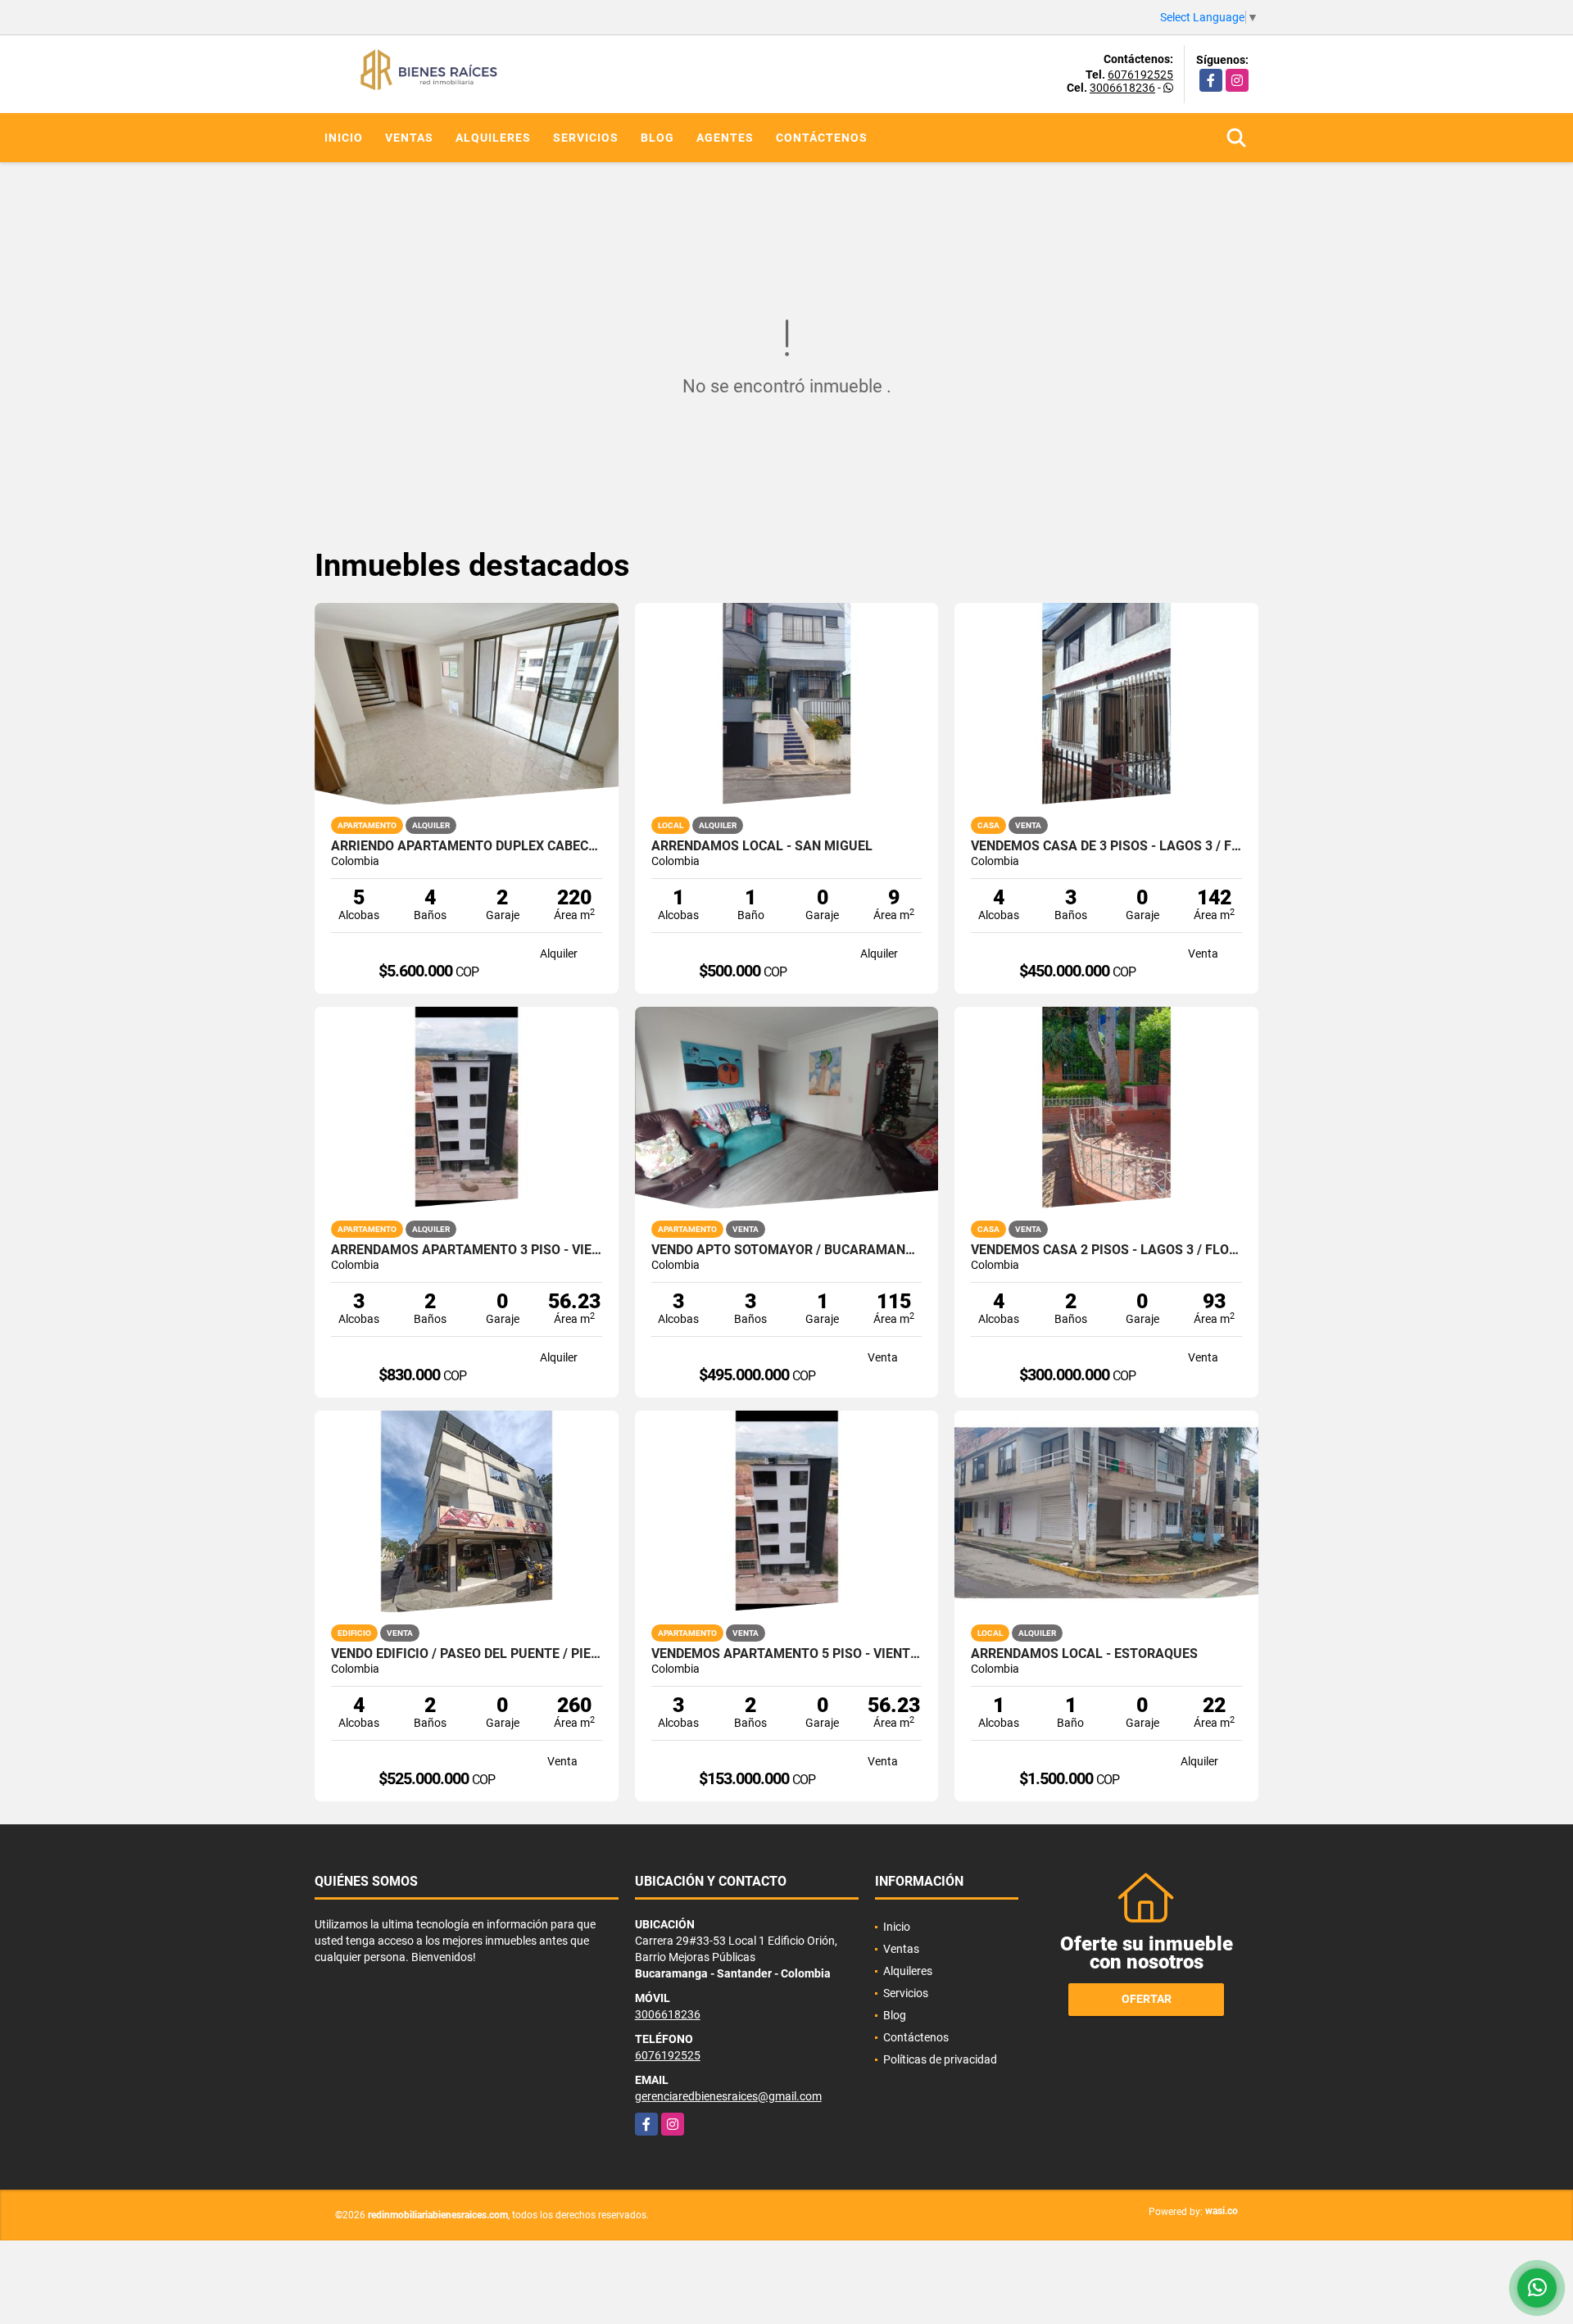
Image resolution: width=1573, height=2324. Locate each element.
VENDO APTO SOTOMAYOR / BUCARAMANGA (787, 1250)
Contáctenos (822, 138)
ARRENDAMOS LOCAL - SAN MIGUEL (762, 846)
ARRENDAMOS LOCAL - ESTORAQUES (1084, 1654)
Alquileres (493, 138)
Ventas (409, 138)
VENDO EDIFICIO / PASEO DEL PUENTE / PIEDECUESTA (467, 1654)
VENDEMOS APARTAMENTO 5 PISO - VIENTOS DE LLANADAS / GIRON (787, 1654)
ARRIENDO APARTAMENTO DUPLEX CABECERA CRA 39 (467, 846)
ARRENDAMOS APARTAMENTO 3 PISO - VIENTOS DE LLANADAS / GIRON (467, 1250)
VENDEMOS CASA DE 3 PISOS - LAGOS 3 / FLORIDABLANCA (1106, 846)
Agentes (725, 138)
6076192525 (1140, 75)
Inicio (344, 138)
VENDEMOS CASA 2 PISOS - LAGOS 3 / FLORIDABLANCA (1106, 1250)
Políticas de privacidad (940, 2059)
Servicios (586, 138)
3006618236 (1122, 88)
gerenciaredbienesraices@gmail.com (728, 2096)
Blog (657, 138)
